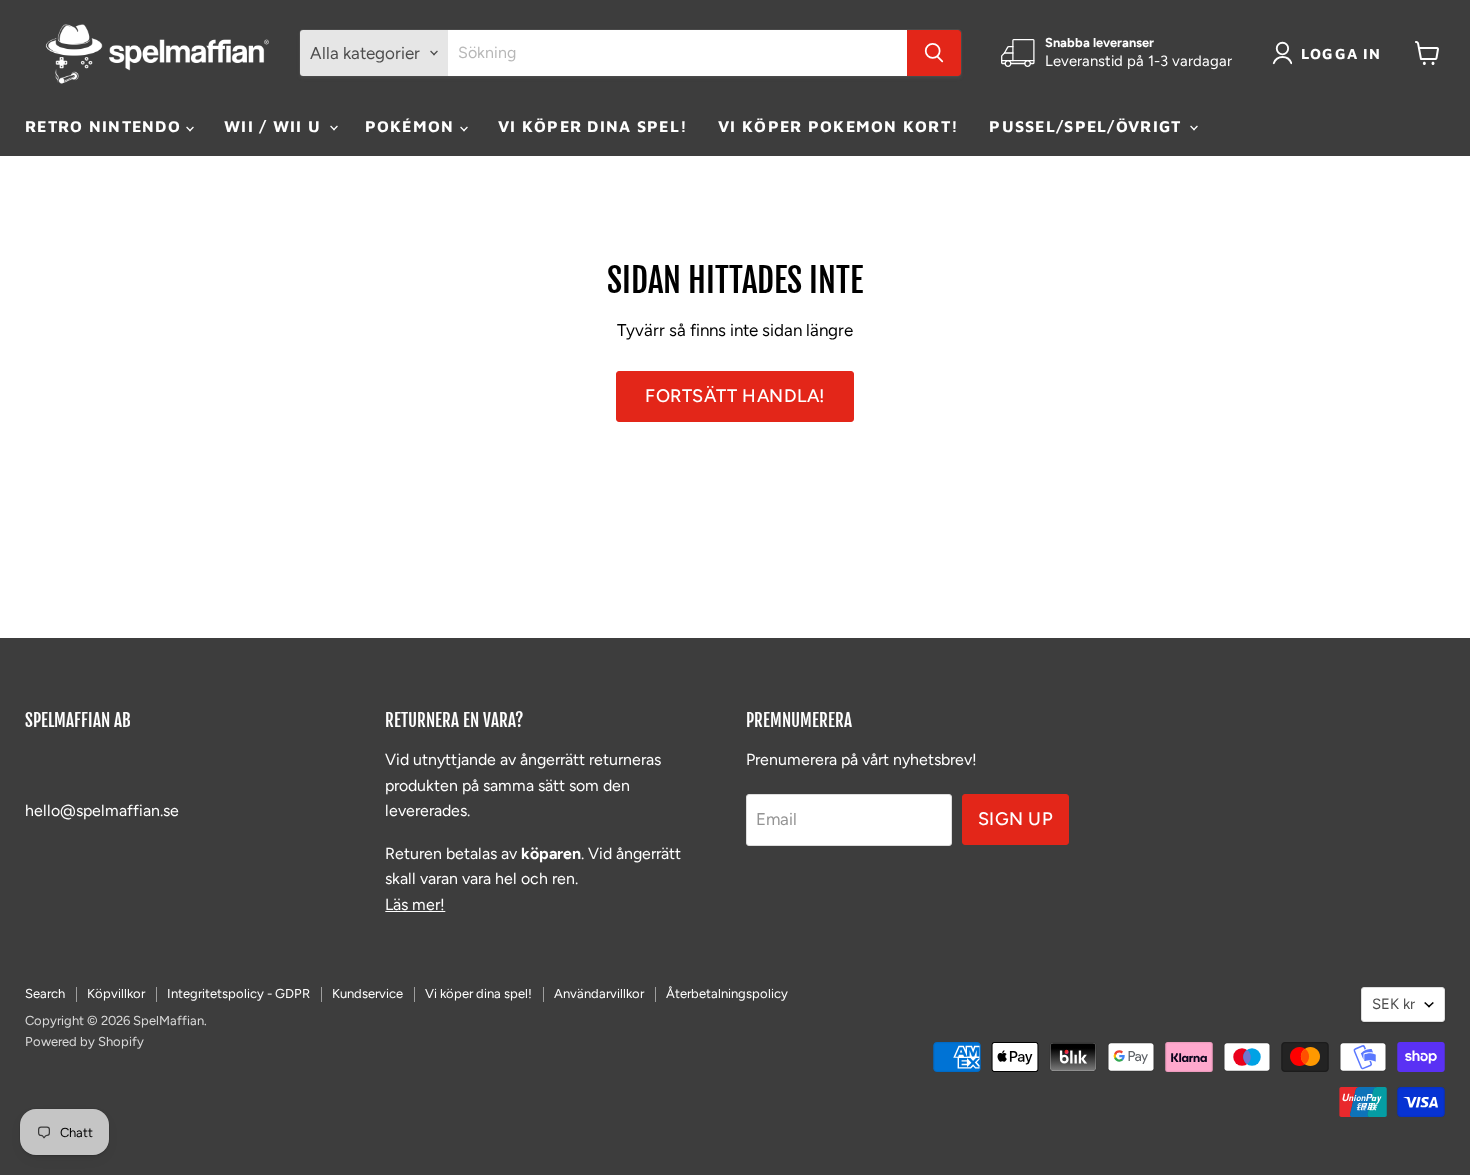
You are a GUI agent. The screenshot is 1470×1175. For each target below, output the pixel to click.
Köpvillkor (116, 993)
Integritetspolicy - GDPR (238, 993)
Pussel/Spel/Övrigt (1087, 126)
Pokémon (412, 126)
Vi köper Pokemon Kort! (838, 126)
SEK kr (1393, 1004)
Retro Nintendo (105, 126)
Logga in (1341, 53)
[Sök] (934, 53)
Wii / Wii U (275, 126)
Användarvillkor (599, 993)
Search (45, 993)
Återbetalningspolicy (727, 993)
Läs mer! (415, 904)
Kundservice (367, 993)
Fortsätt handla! (735, 396)
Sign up (1016, 819)
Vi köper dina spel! (593, 126)
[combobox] (677, 53)
